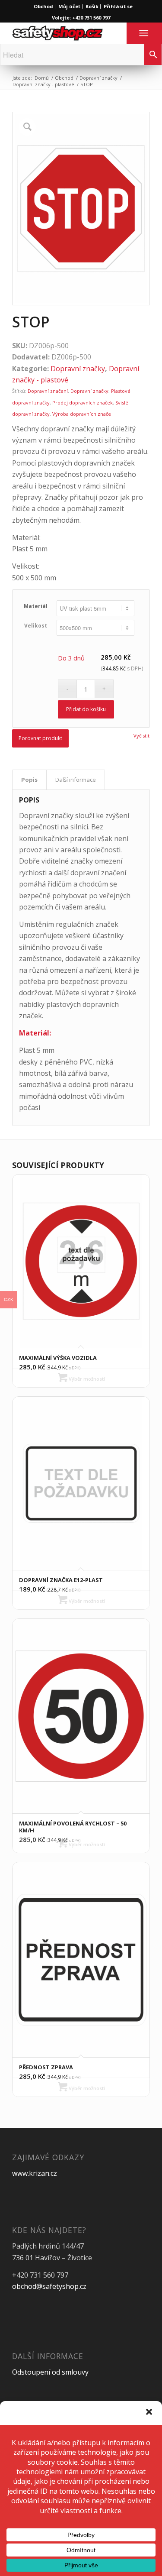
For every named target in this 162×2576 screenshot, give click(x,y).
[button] (149, 2412)
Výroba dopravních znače (82, 414)
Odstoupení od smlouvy (50, 2372)
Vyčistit (141, 736)
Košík (92, 6)
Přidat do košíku (86, 709)
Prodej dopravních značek (83, 403)
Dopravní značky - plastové (43, 84)
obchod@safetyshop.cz (49, 2286)
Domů (42, 78)
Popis (29, 780)
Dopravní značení (48, 391)
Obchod (43, 6)
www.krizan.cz (35, 2173)
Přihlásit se (118, 6)
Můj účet (69, 6)
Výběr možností (86, 1379)
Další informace (76, 780)
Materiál (36, 606)
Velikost (36, 626)
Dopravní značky (98, 78)
